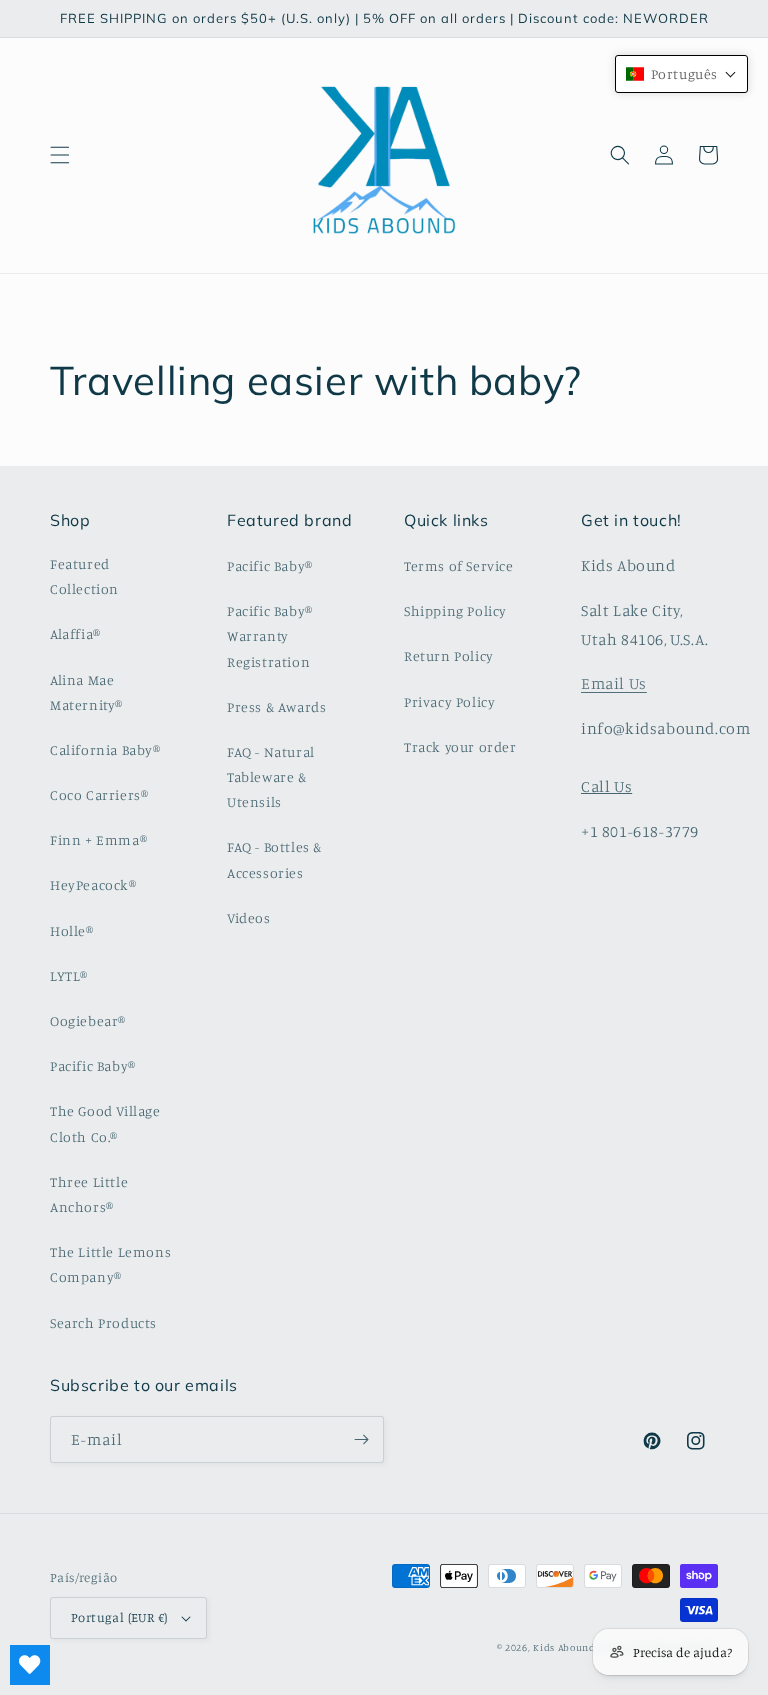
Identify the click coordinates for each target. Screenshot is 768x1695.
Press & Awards (276, 706)
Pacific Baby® (93, 1065)
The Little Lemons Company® (110, 1264)
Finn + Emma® (98, 839)
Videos (249, 917)
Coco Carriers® (99, 794)
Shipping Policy (455, 610)
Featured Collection (84, 576)
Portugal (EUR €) (119, 1617)
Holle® (72, 930)
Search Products (103, 1322)
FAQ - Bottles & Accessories (274, 859)
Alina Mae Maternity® (86, 692)
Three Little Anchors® (89, 1194)
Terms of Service (459, 565)
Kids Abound (564, 1647)
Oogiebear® (88, 1020)
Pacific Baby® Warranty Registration (270, 635)
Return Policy (449, 655)
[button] (60, 155)
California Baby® (105, 749)
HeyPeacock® (93, 884)
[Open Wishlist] (30, 1665)
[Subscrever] (361, 1439)
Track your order (460, 746)
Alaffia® (75, 633)
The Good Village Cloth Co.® (105, 1123)
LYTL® (69, 975)
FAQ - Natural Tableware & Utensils (271, 776)
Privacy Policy (449, 701)
